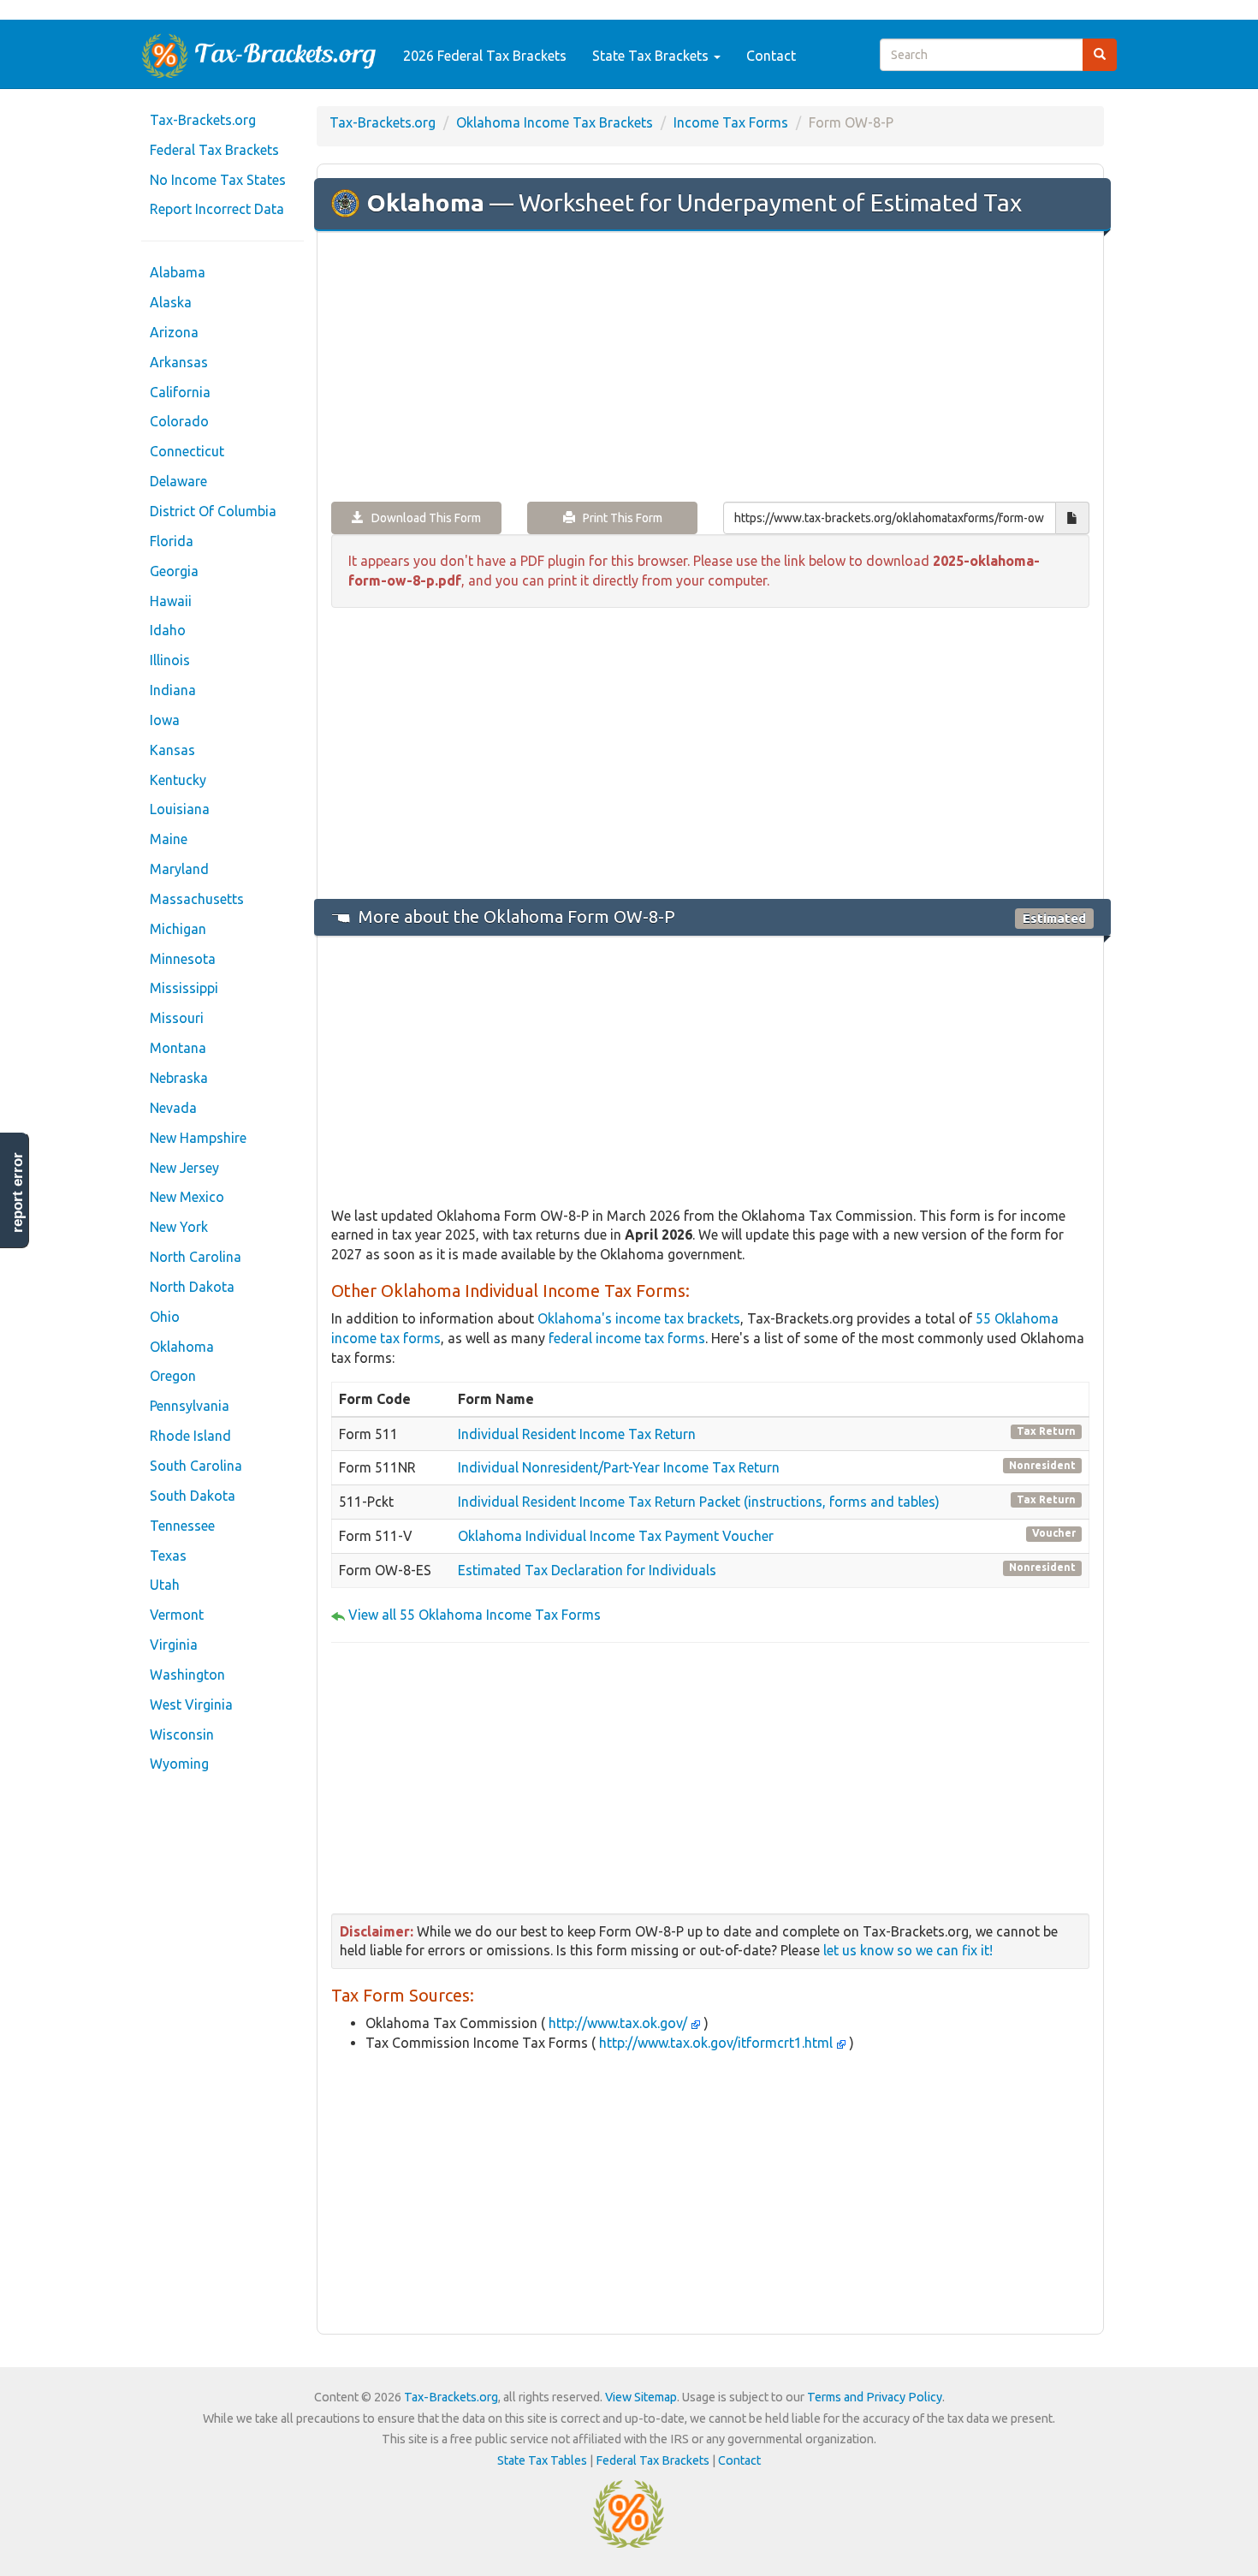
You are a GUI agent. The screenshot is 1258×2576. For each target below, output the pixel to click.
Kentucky (178, 780)
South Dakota (193, 1496)
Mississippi (184, 988)
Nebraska (179, 1078)
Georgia (174, 571)
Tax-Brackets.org (203, 120)
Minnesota (183, 959)
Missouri (177, 1018)
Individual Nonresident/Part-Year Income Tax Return (619, 1467)
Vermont (177, 1615)
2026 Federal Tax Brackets (485, 56)
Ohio (165, 1317)
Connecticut (187, 451)
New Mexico (187, 1197)
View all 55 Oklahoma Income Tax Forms (475, 1615)
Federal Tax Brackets (214, 150)
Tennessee (182, 1526)
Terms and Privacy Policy (875, 2397)
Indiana (173, 690)
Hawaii (171, 601)
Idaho (168, 630)
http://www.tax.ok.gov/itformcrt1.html (716, 2043)
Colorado (179, 421)
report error (18, 1193)
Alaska (171, 302)
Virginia (174, 1645)
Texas (168, 1556)
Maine (169, 839)
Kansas (172, 750)
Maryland (179, 869)
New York (179, 1227)
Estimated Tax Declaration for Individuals (587, 1570)
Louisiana (180, 809)
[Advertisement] (710, 368)
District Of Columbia (213, 511)
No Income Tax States (218, 180)
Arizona (174, 332)
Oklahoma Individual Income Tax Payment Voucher (616, 1536)
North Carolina (196, 1257)
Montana (178, 1048)
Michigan (178, 929)
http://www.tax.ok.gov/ (618, 2023)
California (180, 392)
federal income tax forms (627, 1338)
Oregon (173, 1376)
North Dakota (192, 1287)
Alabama (178, 272)
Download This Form (422, 518)
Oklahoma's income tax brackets (639, 1318)
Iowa (165, 720)
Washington (187, 1675)
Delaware (178, 481)
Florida (172, 541)
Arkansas (179, 362)
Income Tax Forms (731, 122)
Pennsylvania (190, 1406)
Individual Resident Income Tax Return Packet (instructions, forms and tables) (699, 1502)
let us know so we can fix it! (908, 1950)
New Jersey (184, 1168)
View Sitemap (641, 2397)
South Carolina (196, 1466)
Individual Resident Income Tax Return (577, 1434)
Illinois (170, 660)
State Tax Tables (542, 2460)
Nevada (173, 1108)
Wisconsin (182, 1734)
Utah (165, 1585)
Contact (771, 56)
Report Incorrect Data (217, 209)
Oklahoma (182, 1347)
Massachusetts (197, 899)
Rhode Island (190, 1436)
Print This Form (619, 518)
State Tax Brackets (652, 56)
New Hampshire (198, 1138)
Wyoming (179, 1764)
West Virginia (191, 1704)
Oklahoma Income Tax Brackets (555, 122)
